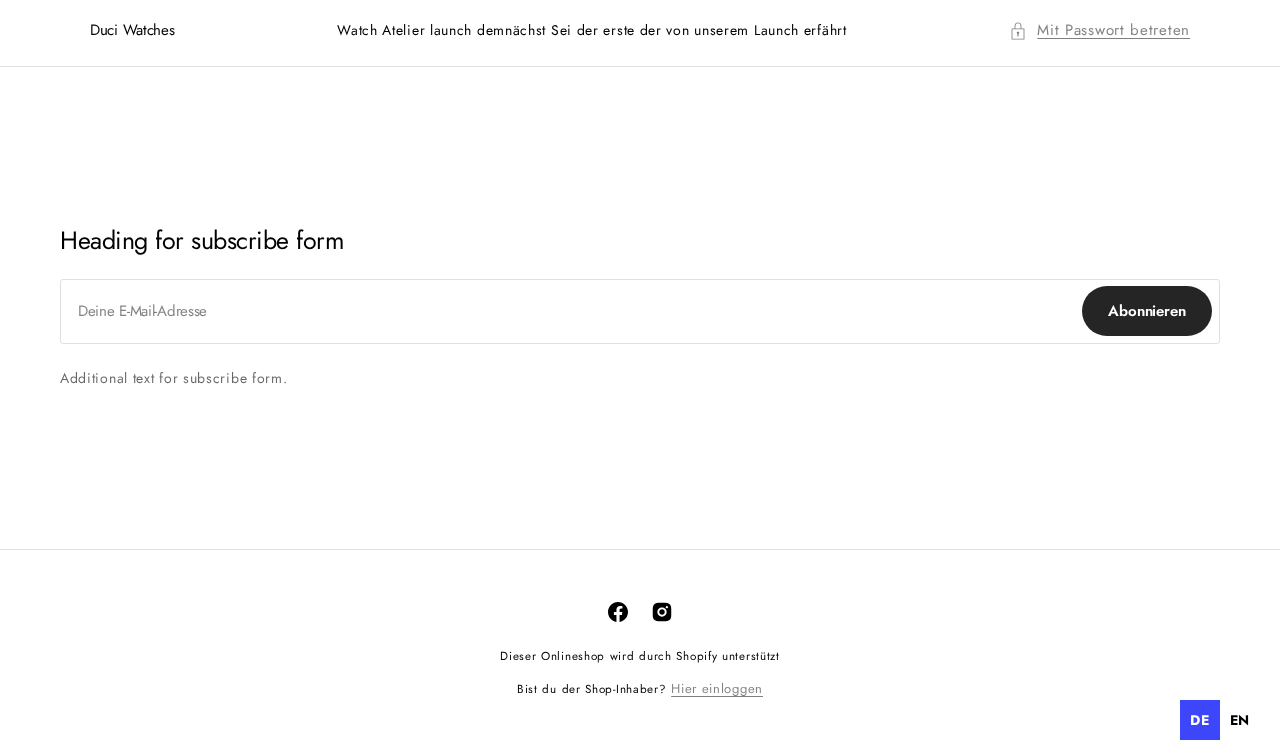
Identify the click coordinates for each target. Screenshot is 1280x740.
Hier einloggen (717, 688)
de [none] (1199, 720)
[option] (1240, 720)
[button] (1099, 30)
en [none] (1240, 720)
